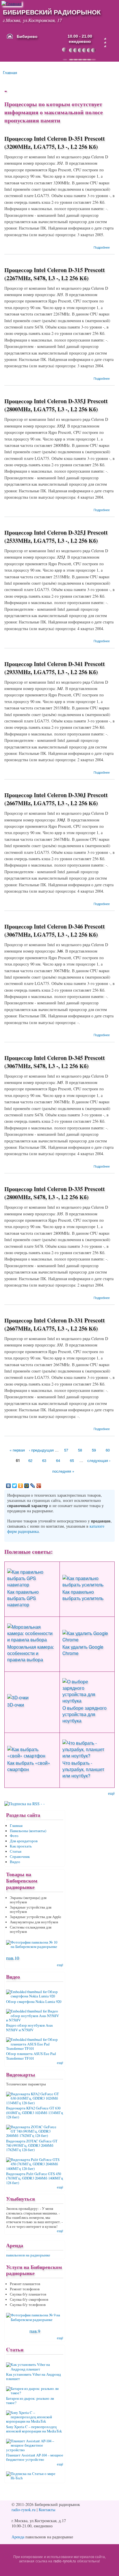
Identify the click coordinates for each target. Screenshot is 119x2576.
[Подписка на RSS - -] (26, 1802)
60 (108, 1450)
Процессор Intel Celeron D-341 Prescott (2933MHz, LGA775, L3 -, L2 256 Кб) (55, 668)
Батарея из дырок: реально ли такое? (30, 2401)
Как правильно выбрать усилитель (83, 1595)
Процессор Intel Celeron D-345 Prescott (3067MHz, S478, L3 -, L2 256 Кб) (55, 1062)
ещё (111, 1793)
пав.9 (35, 2331)
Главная (10, 73)
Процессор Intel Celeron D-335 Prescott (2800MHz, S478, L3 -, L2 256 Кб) (55, 1193)
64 (58, 1460)
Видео (15, 1862)
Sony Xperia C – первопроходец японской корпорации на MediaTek (34, 2429)
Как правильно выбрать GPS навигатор (23, 1598)
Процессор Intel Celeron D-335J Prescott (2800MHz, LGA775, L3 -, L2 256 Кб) (56, 405)
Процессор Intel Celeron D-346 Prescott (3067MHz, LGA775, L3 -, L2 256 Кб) (55, 930)
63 (44, 1460)
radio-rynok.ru (24, 2510)
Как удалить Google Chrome (83, 1650)
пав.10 (13, 1958)
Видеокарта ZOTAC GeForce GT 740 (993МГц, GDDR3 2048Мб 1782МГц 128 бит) (32, 2146)
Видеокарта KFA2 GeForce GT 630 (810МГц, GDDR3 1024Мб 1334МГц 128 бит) (35, 2113)
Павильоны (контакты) (28, 1831)
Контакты (47, 2510)
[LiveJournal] (33, 1486)
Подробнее (102, 247)
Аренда (18, 2537)
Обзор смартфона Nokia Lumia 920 (34, 2002)
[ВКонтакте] (9, 1486)
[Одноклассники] (21, 1486)
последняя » (63, 1471)
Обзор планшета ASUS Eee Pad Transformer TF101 (31, 2056)
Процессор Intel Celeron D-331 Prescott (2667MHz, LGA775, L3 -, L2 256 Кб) (55, 1324)
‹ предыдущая (41, 1450)
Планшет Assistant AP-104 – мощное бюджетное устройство (35, 2457)
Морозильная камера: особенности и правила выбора (31, 1653)
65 (72, 1460)
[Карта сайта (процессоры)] (105, 43)
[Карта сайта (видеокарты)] (105, 46)
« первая (17, 1450)
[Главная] (12, 3)
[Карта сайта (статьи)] (105, 39)
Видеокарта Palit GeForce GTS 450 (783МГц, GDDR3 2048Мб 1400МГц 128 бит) (35, 2178)
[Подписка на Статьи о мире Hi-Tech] (35, 2474)
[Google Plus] (39, 1486)
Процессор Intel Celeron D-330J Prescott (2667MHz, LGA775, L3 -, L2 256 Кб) (56, 799)
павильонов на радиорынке (28, 2255)
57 (66, 1450)
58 (80, 1450)
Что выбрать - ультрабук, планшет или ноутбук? (83, 1769)
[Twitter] (15, 1486)
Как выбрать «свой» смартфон (29, 1766)
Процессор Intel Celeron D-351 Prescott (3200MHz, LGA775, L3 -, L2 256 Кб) (55, 143)
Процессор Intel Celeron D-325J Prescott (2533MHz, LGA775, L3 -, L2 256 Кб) (56, 536)
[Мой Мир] (27, 1486)
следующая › (99, 1460)
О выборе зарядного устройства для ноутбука (84, 1714)
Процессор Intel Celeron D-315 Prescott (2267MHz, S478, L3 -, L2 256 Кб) (55, 274)
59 (94, 1450)
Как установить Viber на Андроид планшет (34, 2377)
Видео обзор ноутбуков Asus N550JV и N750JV (29, 2028)
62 (30, 1460)
